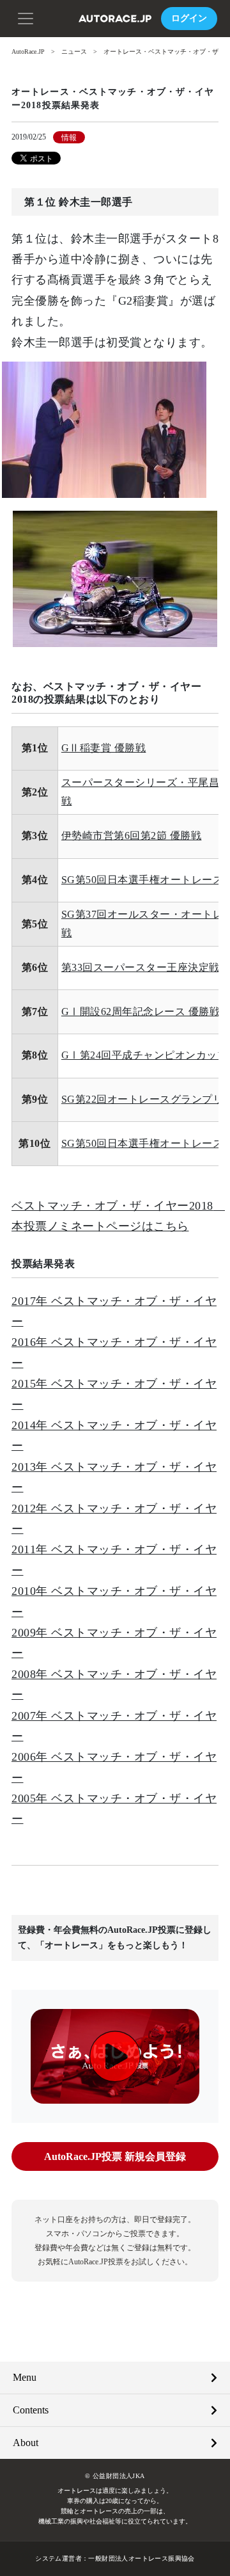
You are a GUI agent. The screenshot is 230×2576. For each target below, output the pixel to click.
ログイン (189, 18)
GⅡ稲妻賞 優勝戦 (104, 748)
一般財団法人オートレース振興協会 (141, 2558)
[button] (26, 17)
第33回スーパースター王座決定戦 (141, 967)
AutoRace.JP (28, 52)
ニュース (74, 52)
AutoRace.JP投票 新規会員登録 (115, 2156)
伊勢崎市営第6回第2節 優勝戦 (132, 836)
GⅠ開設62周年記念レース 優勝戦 (141, 1012)
